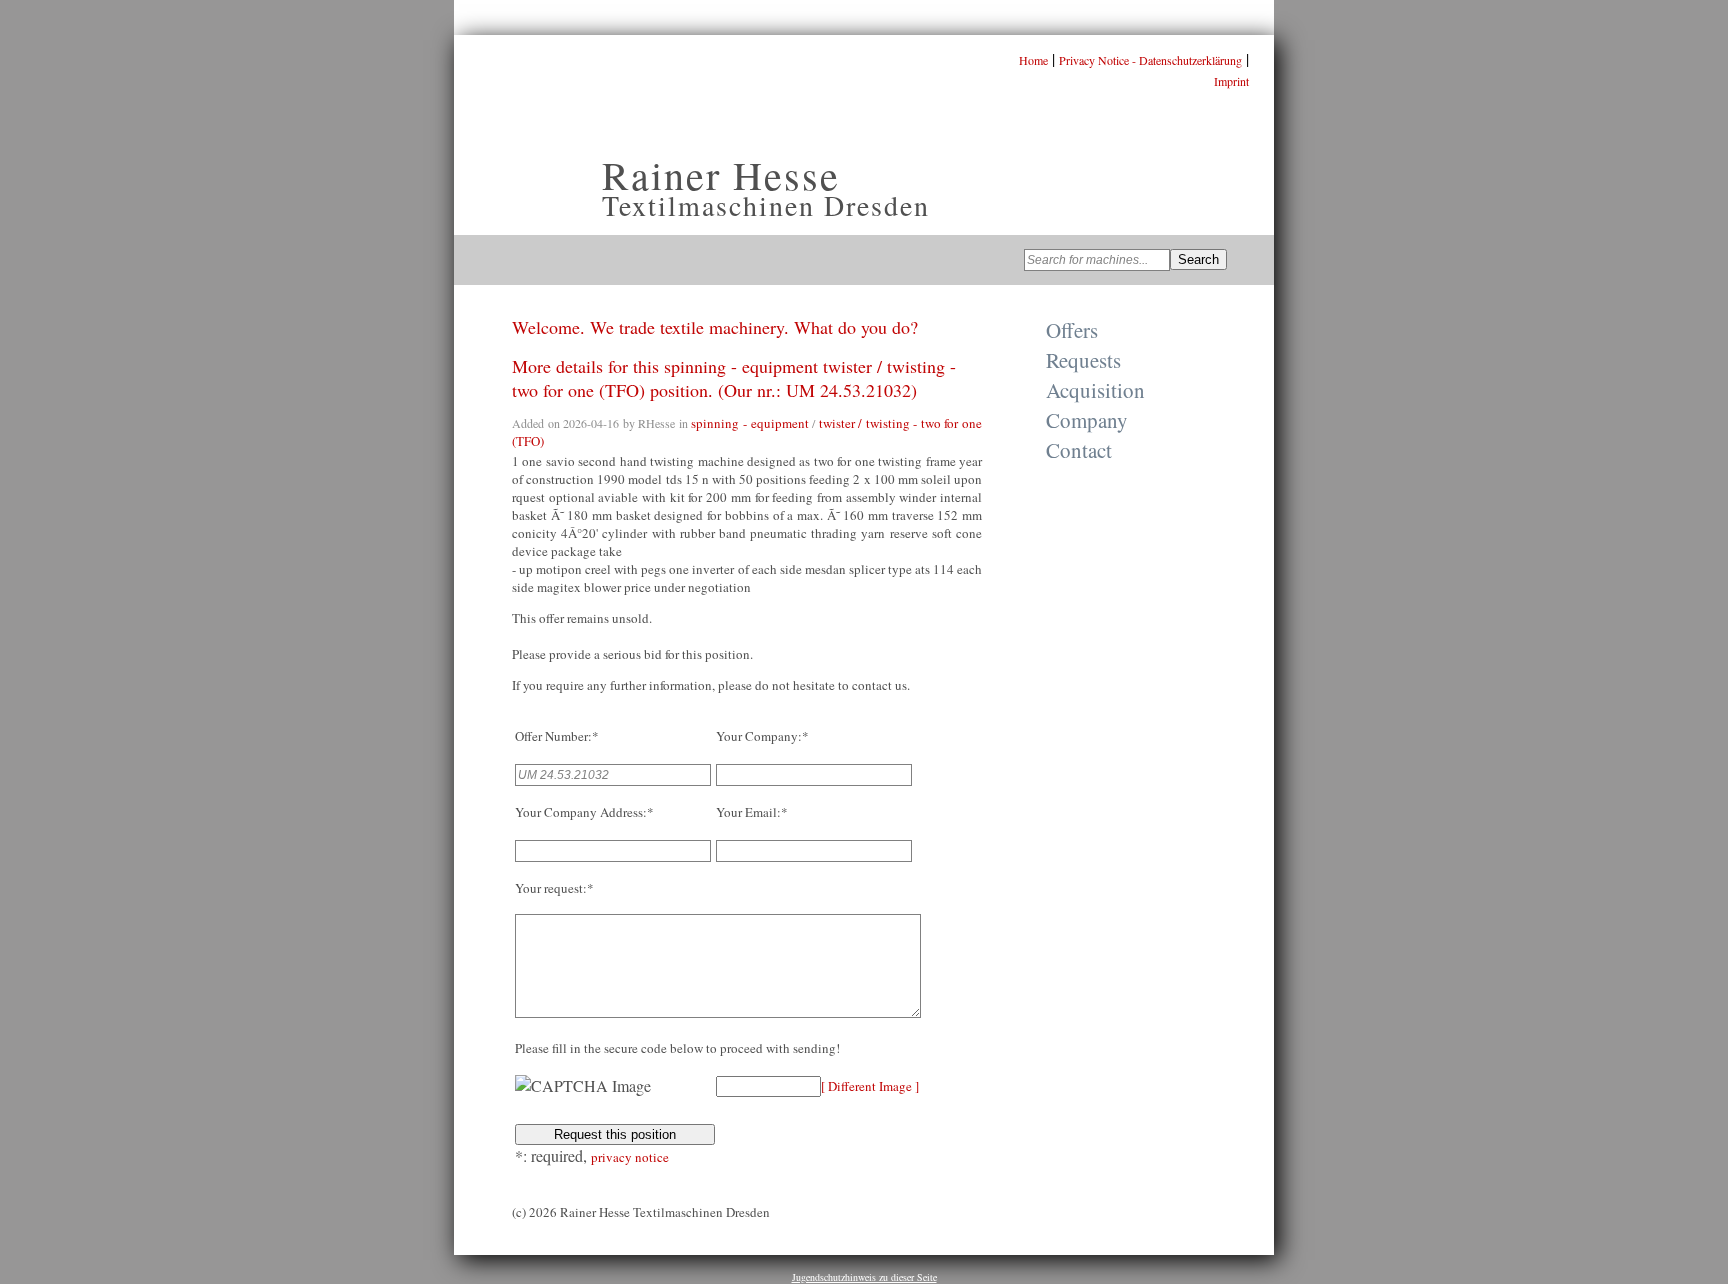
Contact (1079, 450)
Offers (1072, 330)
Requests (1083, 360)
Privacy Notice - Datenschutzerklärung (1150, 60)
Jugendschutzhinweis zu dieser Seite (864, 1277)
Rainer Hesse (721, 174)
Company (1087, 420)
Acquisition (1095, 390)
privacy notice (630, 1157)
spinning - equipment (749, 423)
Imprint (1231, 81)
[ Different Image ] (870, 1086)
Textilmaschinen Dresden (766, 205)
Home (1033, 60)
